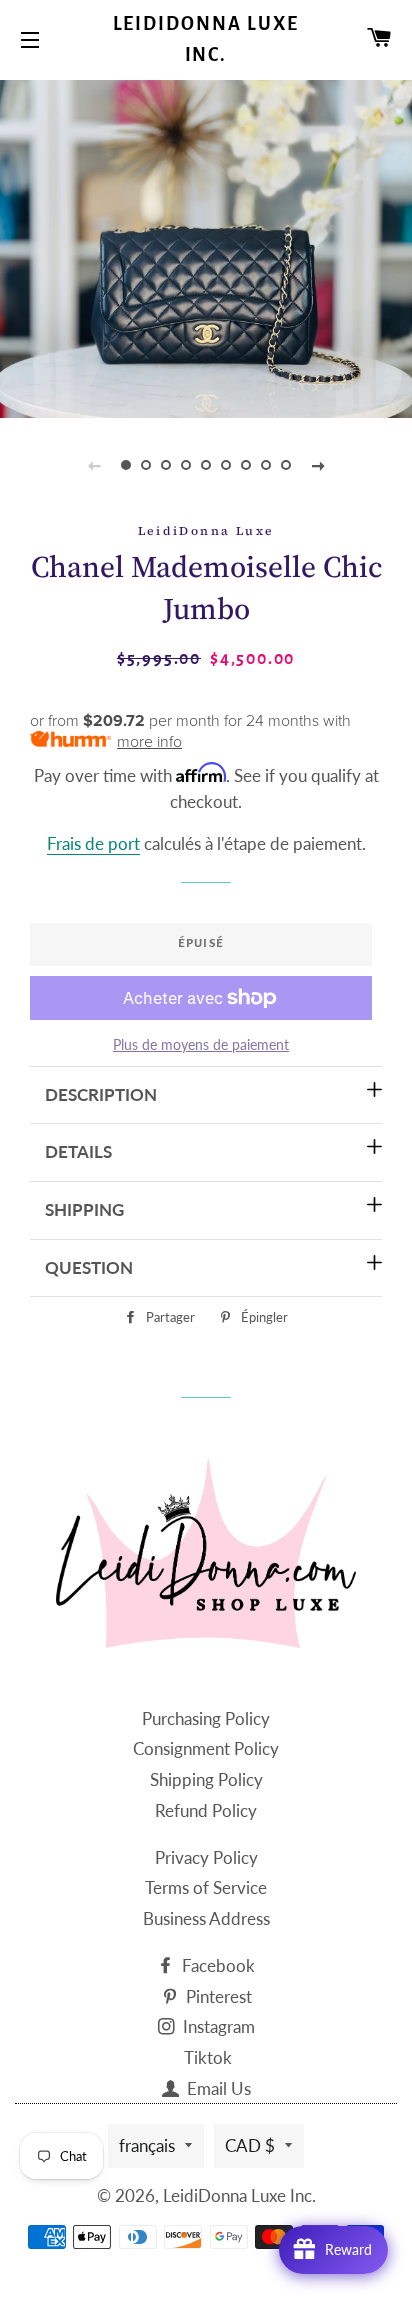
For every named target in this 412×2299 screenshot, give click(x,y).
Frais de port (93, 843)
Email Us (217, 2088)
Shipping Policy (206, 1779)
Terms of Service (206, 1887)
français (147, 2145)
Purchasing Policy (206, 1718)
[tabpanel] (206, 246)
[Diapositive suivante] (318, 465)
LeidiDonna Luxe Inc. (206, 39)
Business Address (206, 1918)
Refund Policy (206, 1810)
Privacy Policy (206, 1857)
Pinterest (217, 1996)
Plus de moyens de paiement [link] (201, 1044)
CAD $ (250, 2145)
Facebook (216, 1965)
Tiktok (208, 2057)
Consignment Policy (206, 1748)
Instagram (217, 2026)
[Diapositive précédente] (94, 465)
